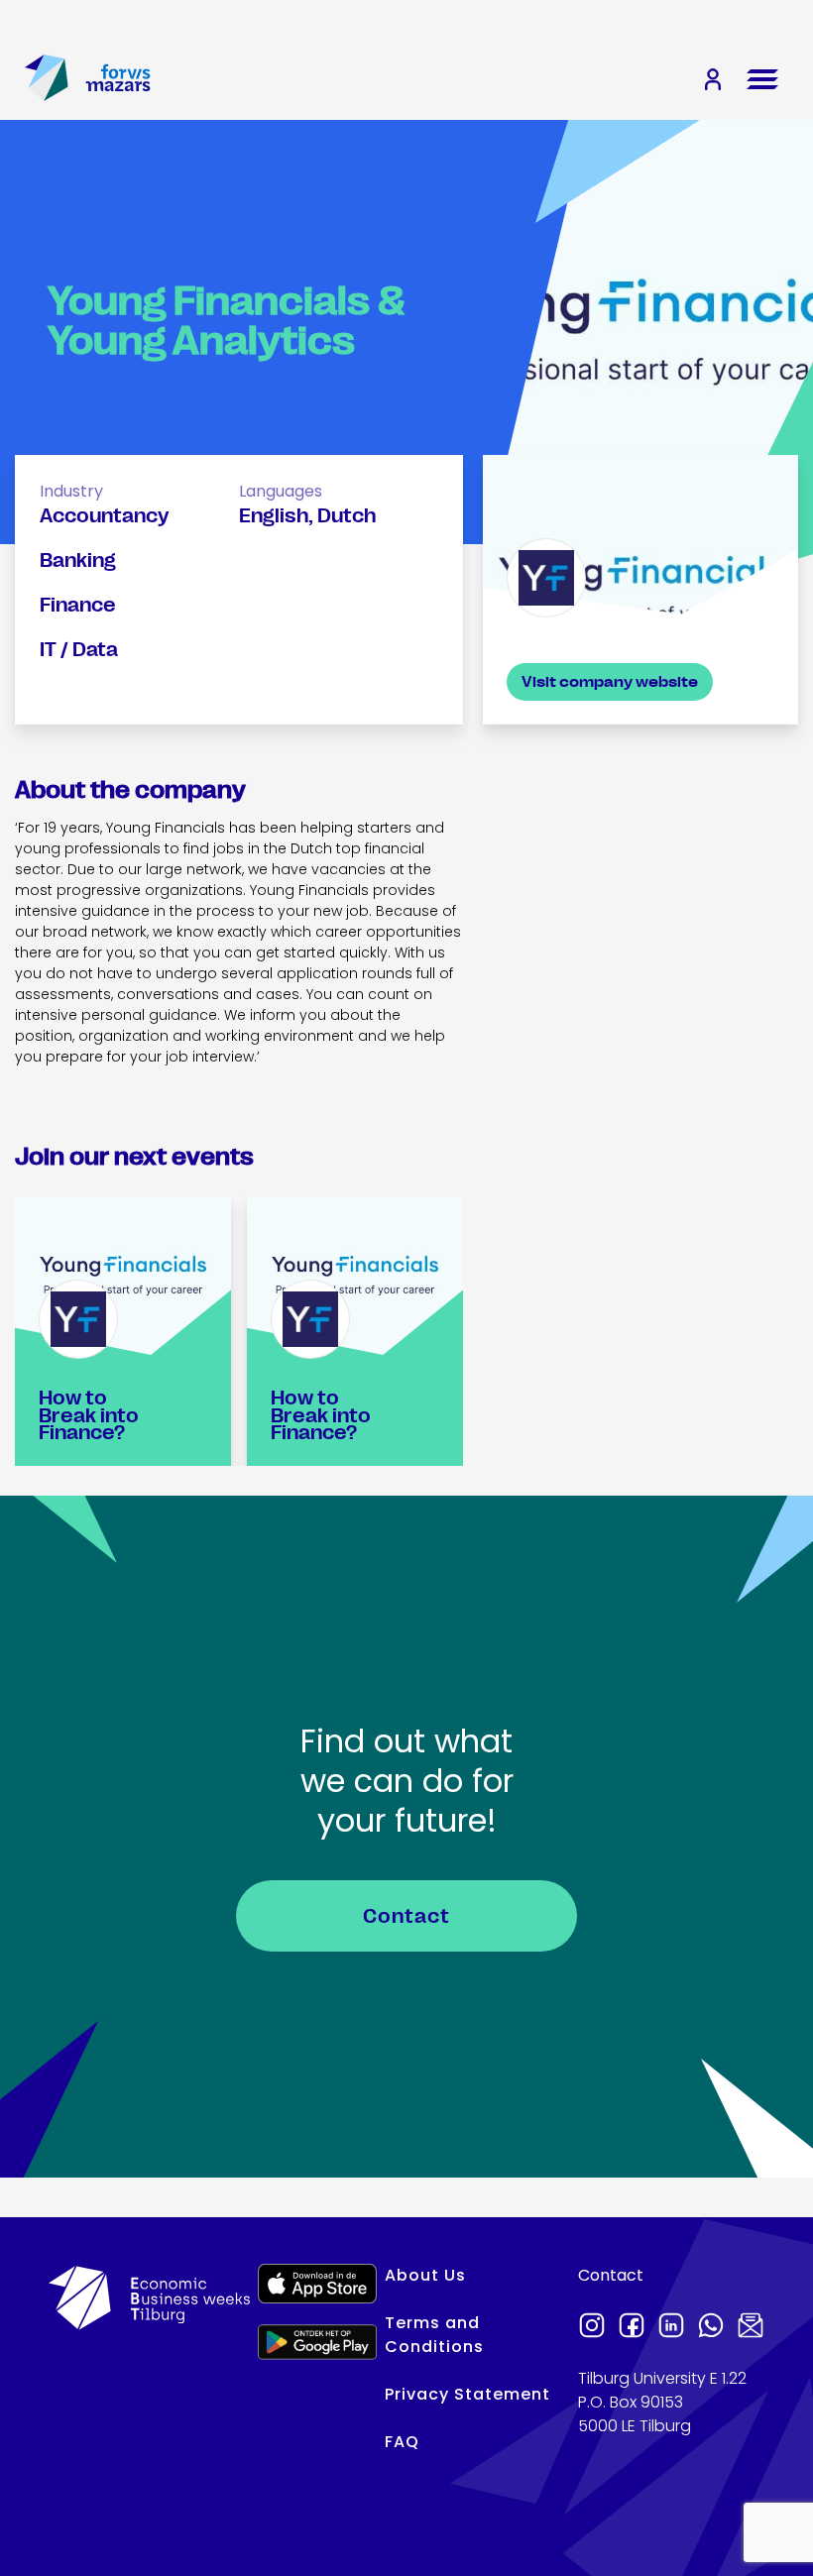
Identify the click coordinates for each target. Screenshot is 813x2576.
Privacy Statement (467, 2394)
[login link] (713, 81)
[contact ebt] (751, 2327)
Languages (281, 491)
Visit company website (610, 681)
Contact (406, 1916)
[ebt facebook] (632, 2327)
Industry (71, 491)
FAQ (402, 2442)
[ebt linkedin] (671, 2327)
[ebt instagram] (592, 2327)
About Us (425, 2275)
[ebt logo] (47, 80)
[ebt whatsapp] (711, 2327)
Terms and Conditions (434, 2335)
